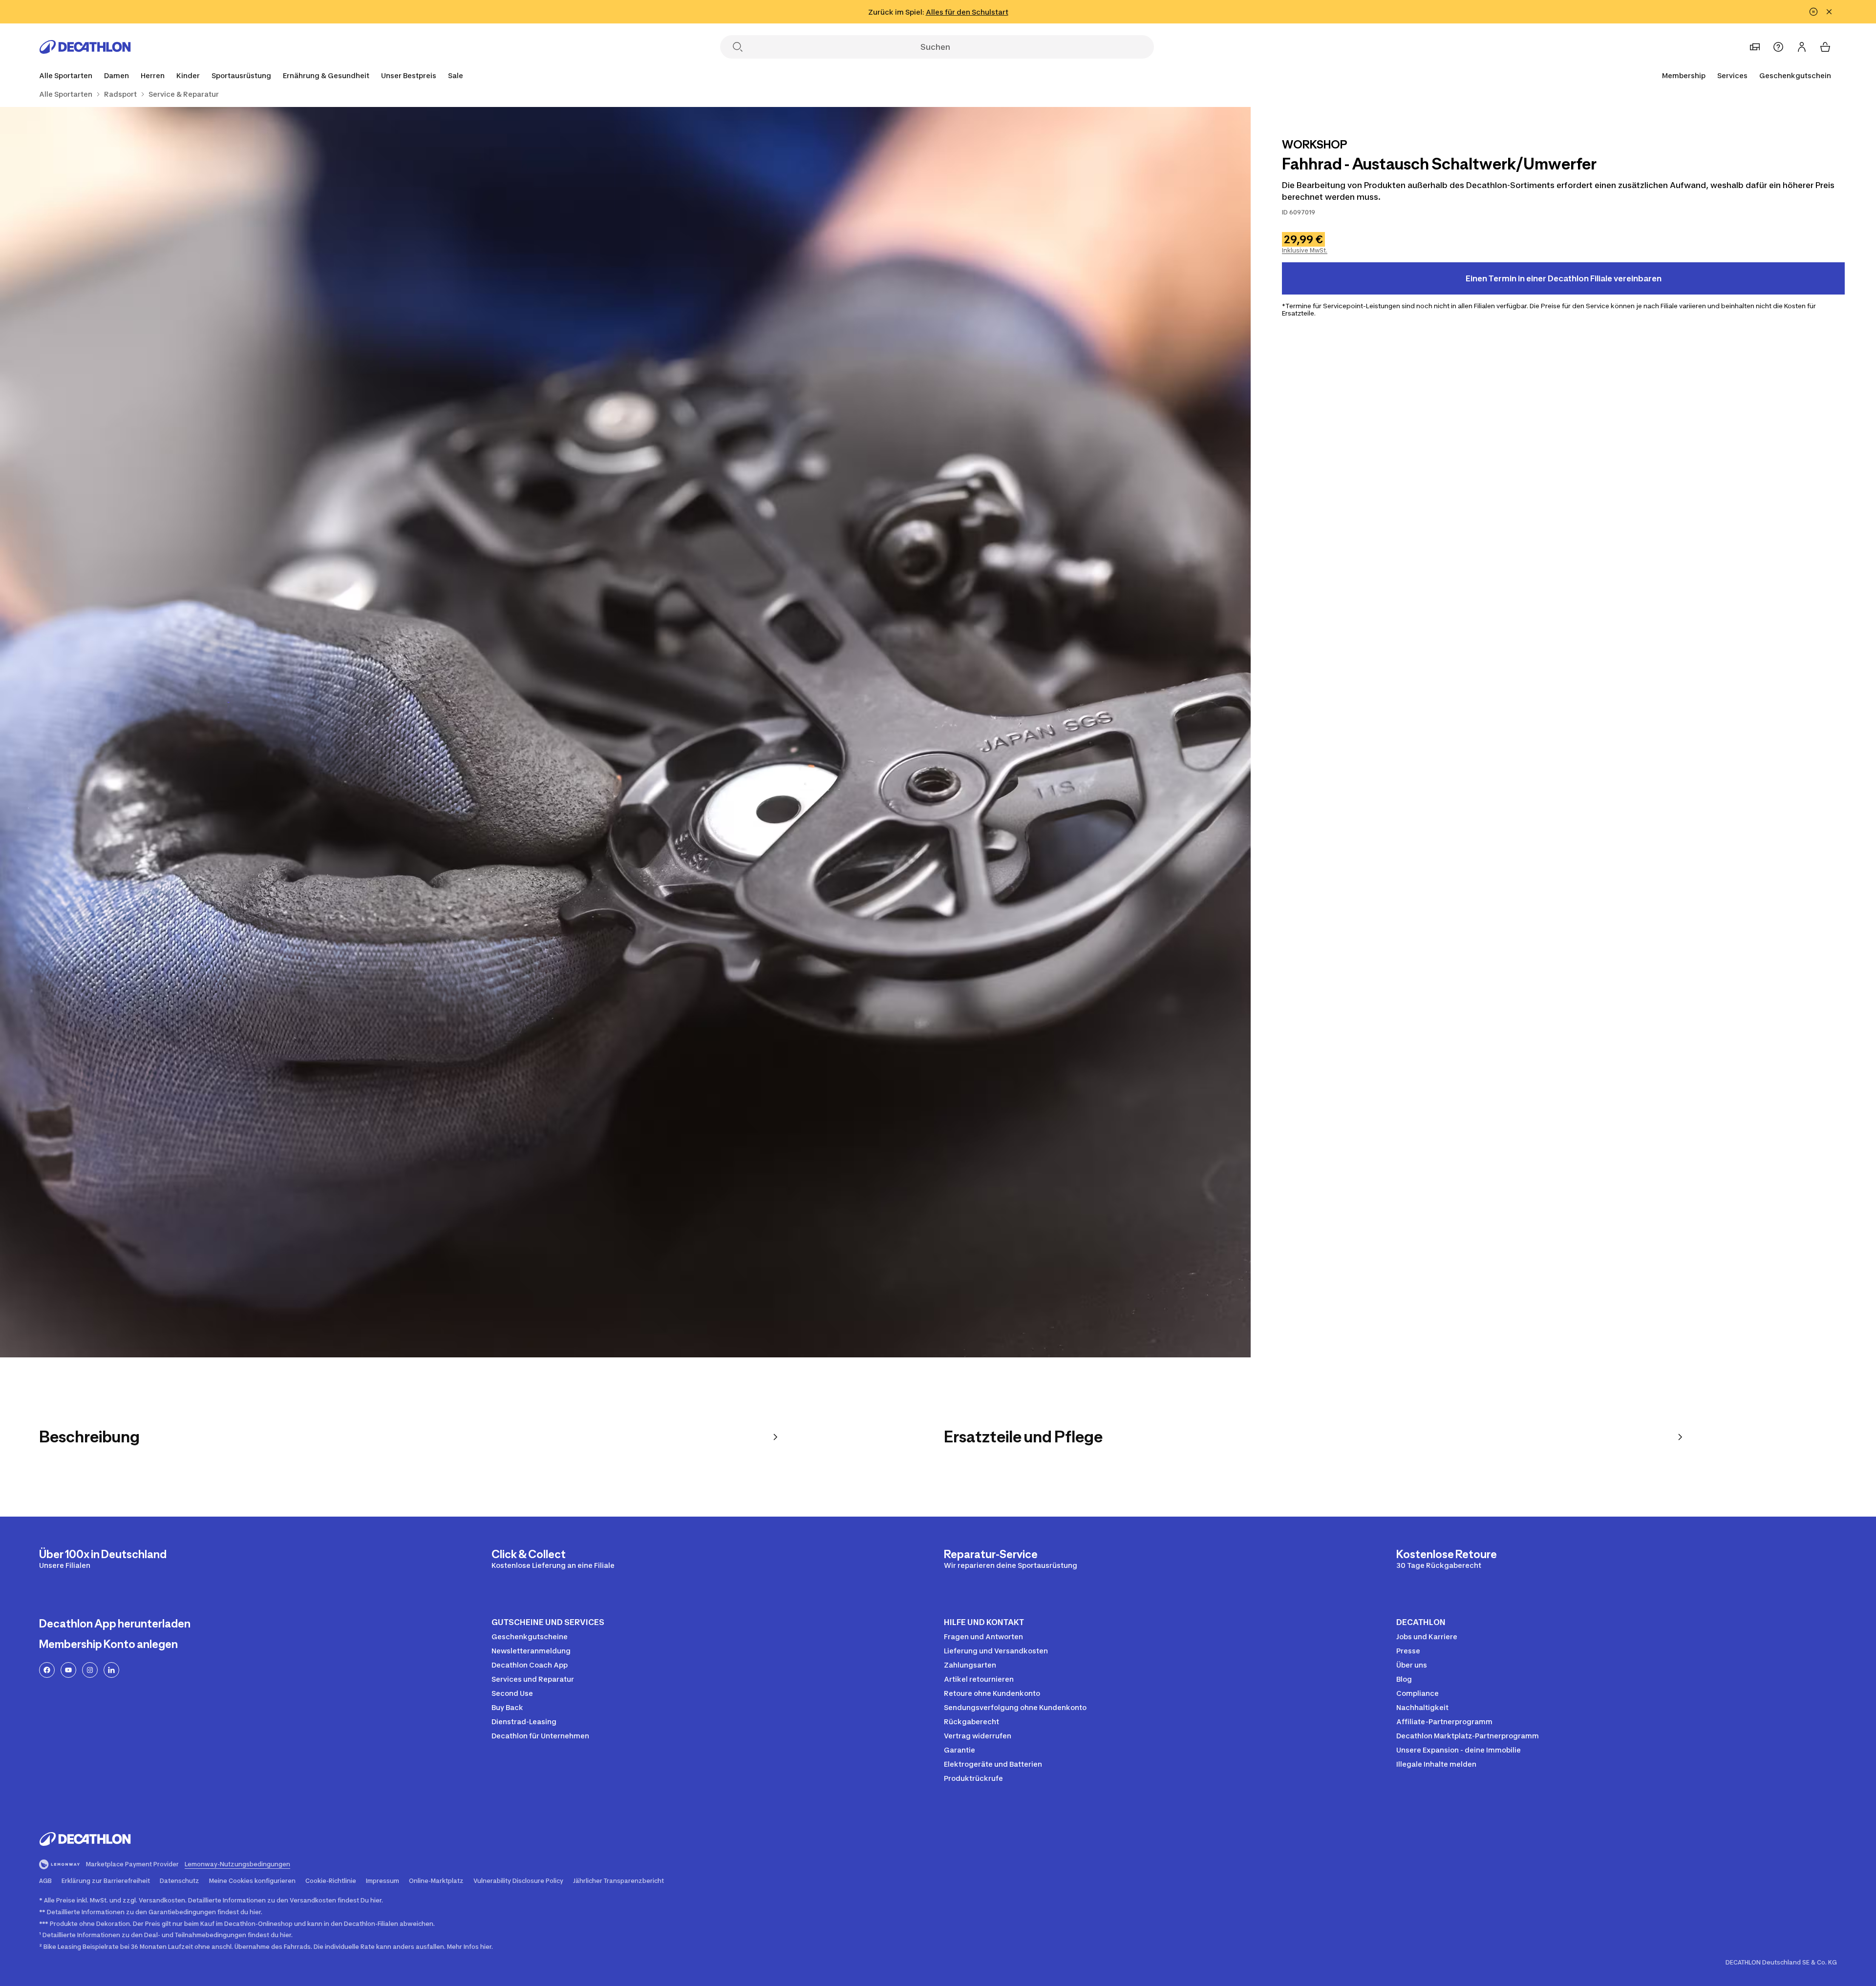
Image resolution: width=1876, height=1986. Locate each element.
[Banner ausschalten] (1813, 12)
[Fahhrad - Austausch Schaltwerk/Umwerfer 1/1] (625, 732)
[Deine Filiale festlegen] (1755, 47)
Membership (1684, 75)
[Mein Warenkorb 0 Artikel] (1825, 47)
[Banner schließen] (1829, 12)
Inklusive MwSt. (1305, 250)
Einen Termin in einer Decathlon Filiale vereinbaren (1564, 278)
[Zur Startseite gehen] (85, 47)
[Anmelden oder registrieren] (1802, 47)
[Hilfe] (1778, 47)
